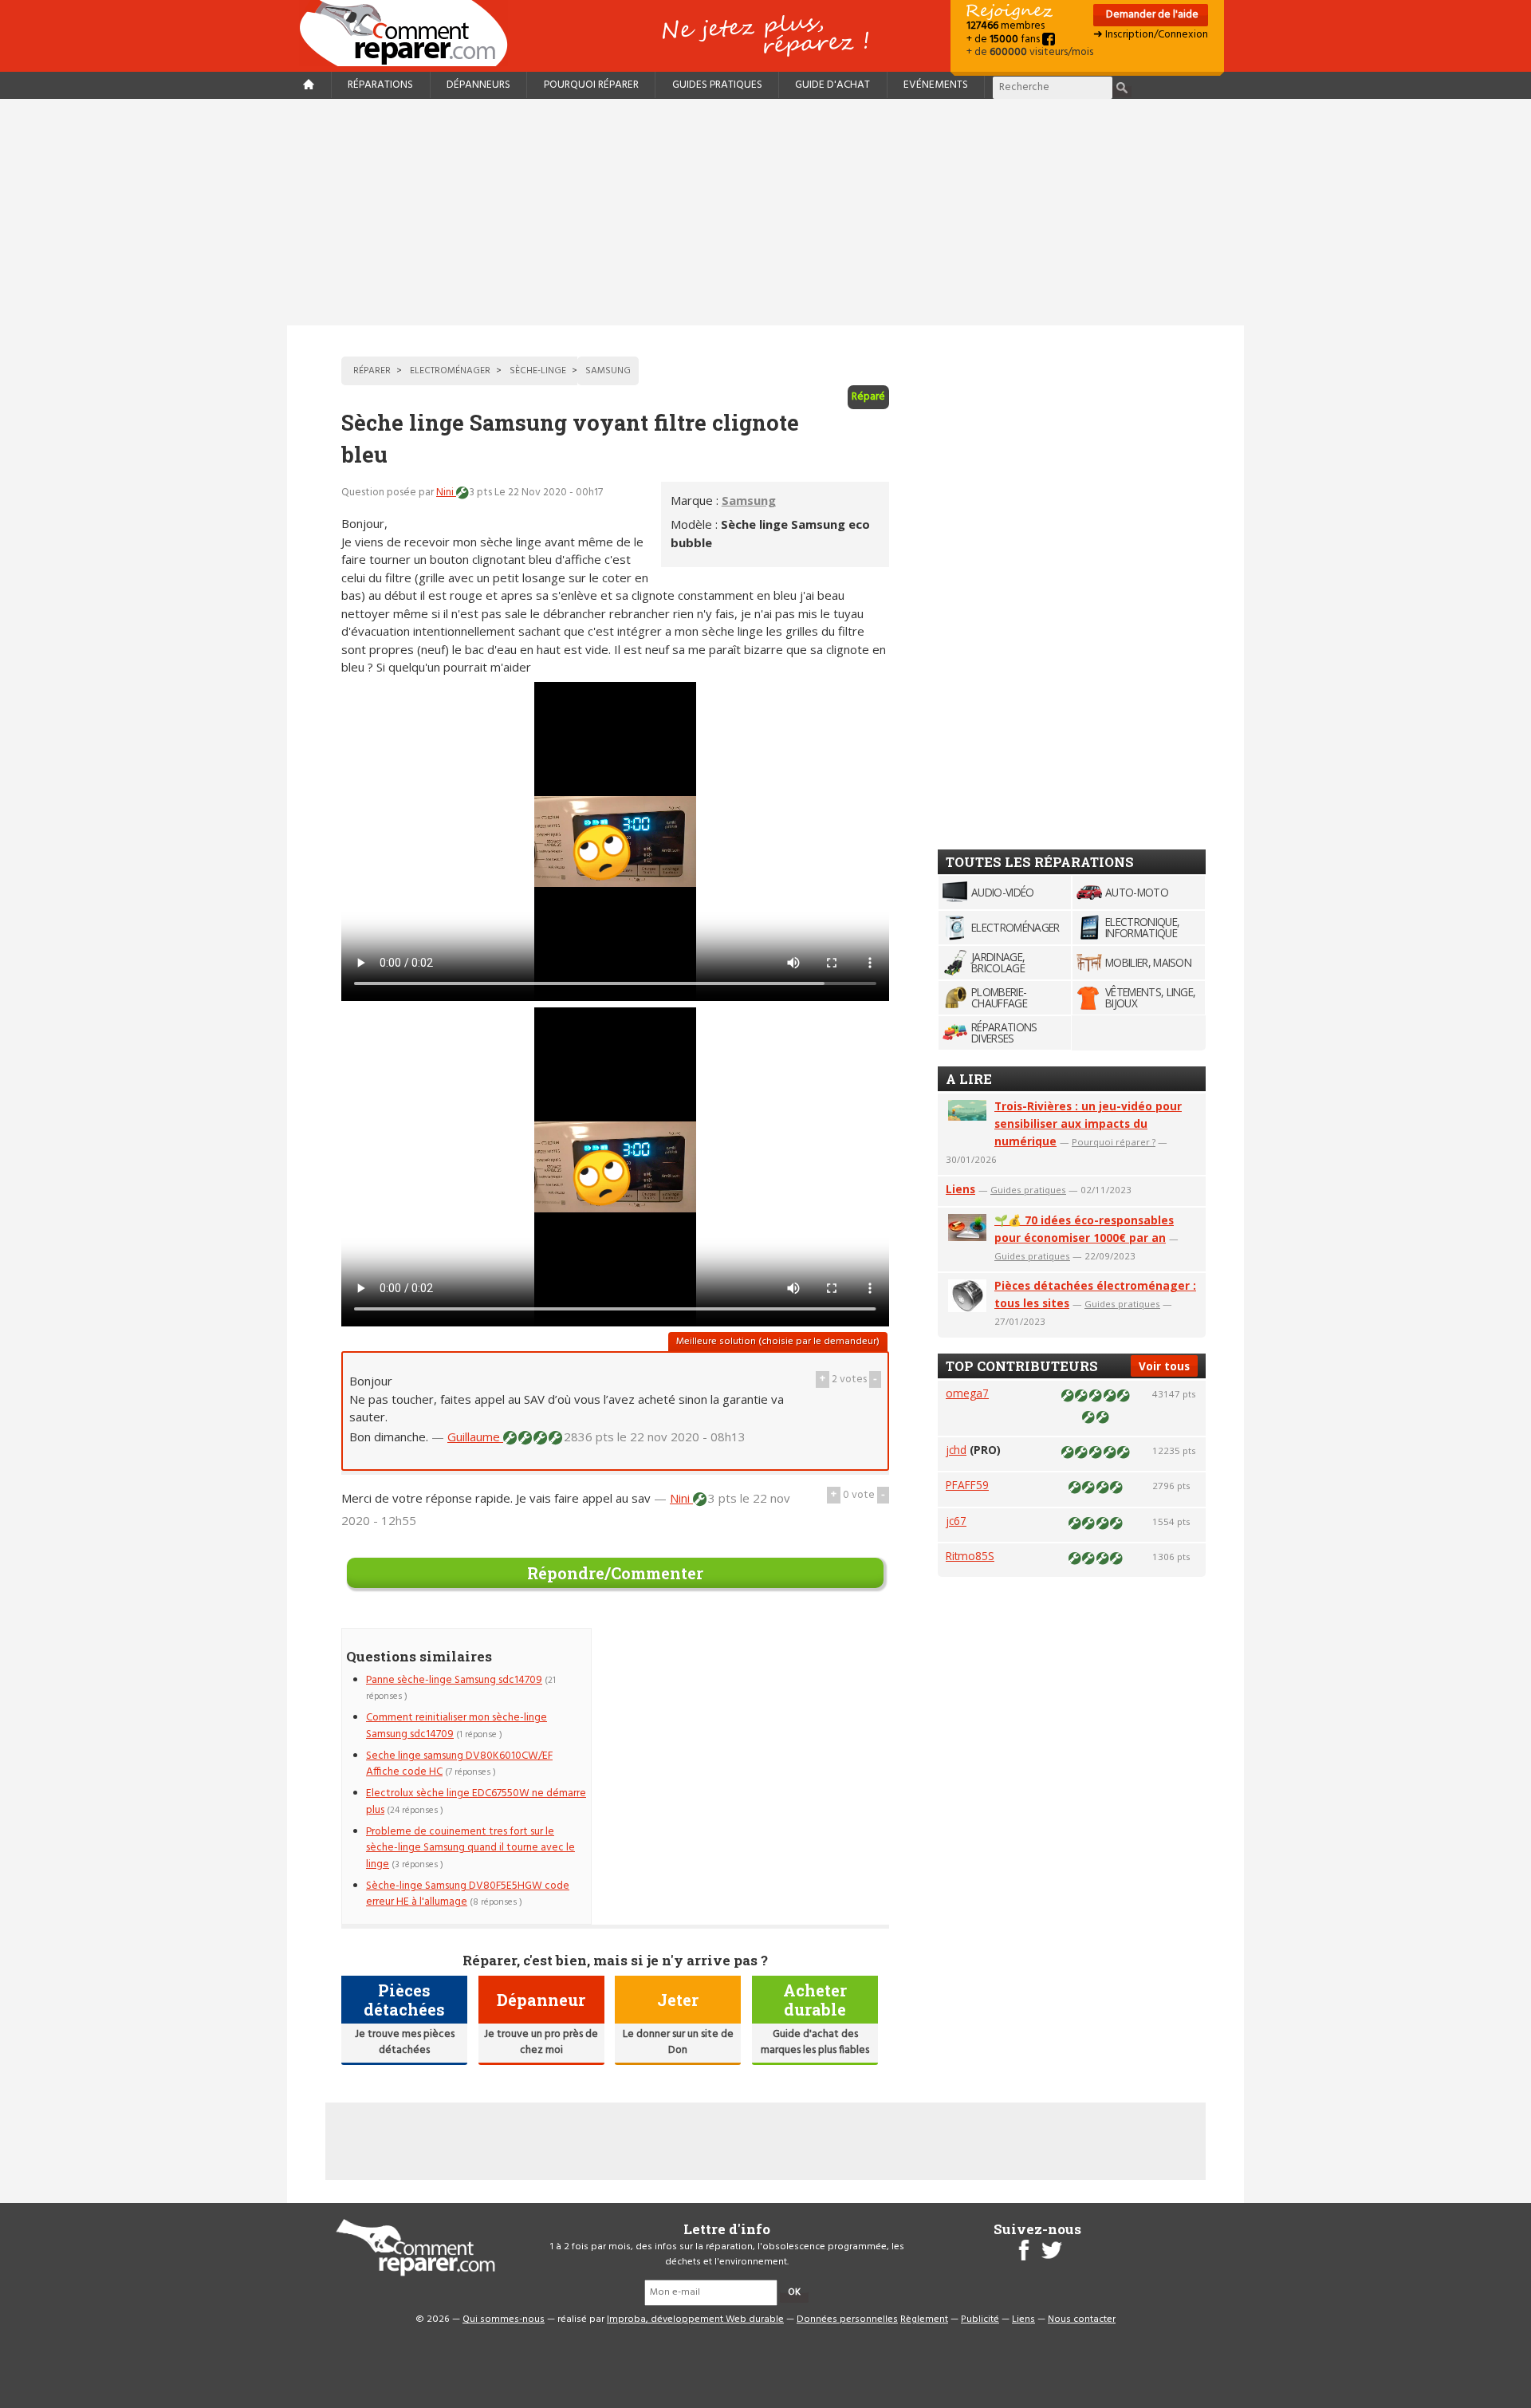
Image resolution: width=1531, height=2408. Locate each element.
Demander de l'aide (1151, 15)
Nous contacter (1082, 2319)
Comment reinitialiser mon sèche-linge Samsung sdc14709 (457, 1726)
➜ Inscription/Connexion (1151, 35)
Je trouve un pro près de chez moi (541, 2042)
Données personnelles (847, 2319)
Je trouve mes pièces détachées (405, 2042)
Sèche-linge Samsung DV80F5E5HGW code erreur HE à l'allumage (468, 1894)
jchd (956, 1450)
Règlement (924, 2319)
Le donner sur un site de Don (678, 2042)
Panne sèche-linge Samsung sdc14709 (454, 1680)
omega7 (967, 1393)
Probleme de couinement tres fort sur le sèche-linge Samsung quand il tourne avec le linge (470, 1848)
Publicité (980, 2319)
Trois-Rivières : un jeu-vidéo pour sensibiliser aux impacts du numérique (1088, 1123)
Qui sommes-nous (504, 2319)
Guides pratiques (717, 85)
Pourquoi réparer (591, 85)
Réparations (380, 85)
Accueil (410, 33)
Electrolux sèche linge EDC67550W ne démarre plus (476, 1801)
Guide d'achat (832, 85)
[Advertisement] (765, 212)
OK (794, 2292)
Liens (960, 1189)
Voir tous (1164, 1366)
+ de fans (1004, 39)
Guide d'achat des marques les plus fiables (815, 2042)
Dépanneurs (478, 85)
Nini (446, 493)
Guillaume (475, 1437)
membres (1006, 26)
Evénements (936, 85)
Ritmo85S (970, 1556)
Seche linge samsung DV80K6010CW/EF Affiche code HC (459, 1764)
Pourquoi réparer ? (1114, 1142)
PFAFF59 (967, 1485)
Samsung (749, 500)
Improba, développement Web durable (695, 2319)
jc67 (956, 1521)
